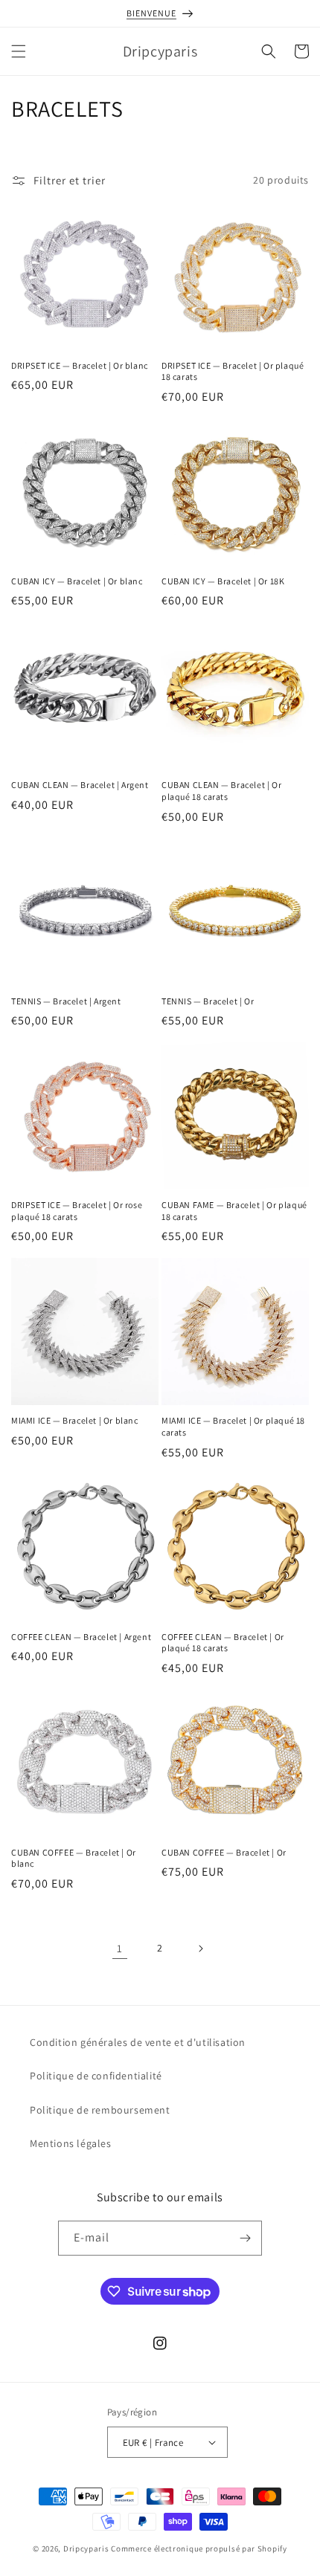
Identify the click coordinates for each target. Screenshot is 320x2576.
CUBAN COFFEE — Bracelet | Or (224, 1852)
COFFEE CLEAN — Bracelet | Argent (81, 1637)
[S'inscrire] (245, 2238)
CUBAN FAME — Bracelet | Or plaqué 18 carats (234, 1211)
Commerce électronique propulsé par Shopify (199, 2548)
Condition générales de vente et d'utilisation (138, 2042)
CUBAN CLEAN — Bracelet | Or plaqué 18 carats (221, 791)
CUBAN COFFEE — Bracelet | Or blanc (74, 1858)
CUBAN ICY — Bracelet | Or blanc (77, 581)
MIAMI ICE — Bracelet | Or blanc (75, 1420)
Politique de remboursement (100, 2110)
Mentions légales (71, 2143)
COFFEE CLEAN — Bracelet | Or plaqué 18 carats (223, 1643)
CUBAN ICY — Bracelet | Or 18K (223, 581)
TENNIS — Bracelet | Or (208, 1001)
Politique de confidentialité (96, 2076)
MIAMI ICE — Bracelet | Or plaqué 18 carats (233, 1426)
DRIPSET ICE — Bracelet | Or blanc (80, 365)
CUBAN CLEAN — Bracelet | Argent (80, 785)
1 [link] (120, 1948)
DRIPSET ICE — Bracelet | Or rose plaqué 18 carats (77, 1211)
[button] (19, 51)
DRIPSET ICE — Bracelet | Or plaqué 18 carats (233, 371)
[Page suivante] (200, 1949)
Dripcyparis (86, 2548)
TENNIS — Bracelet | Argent (66, 1001)
